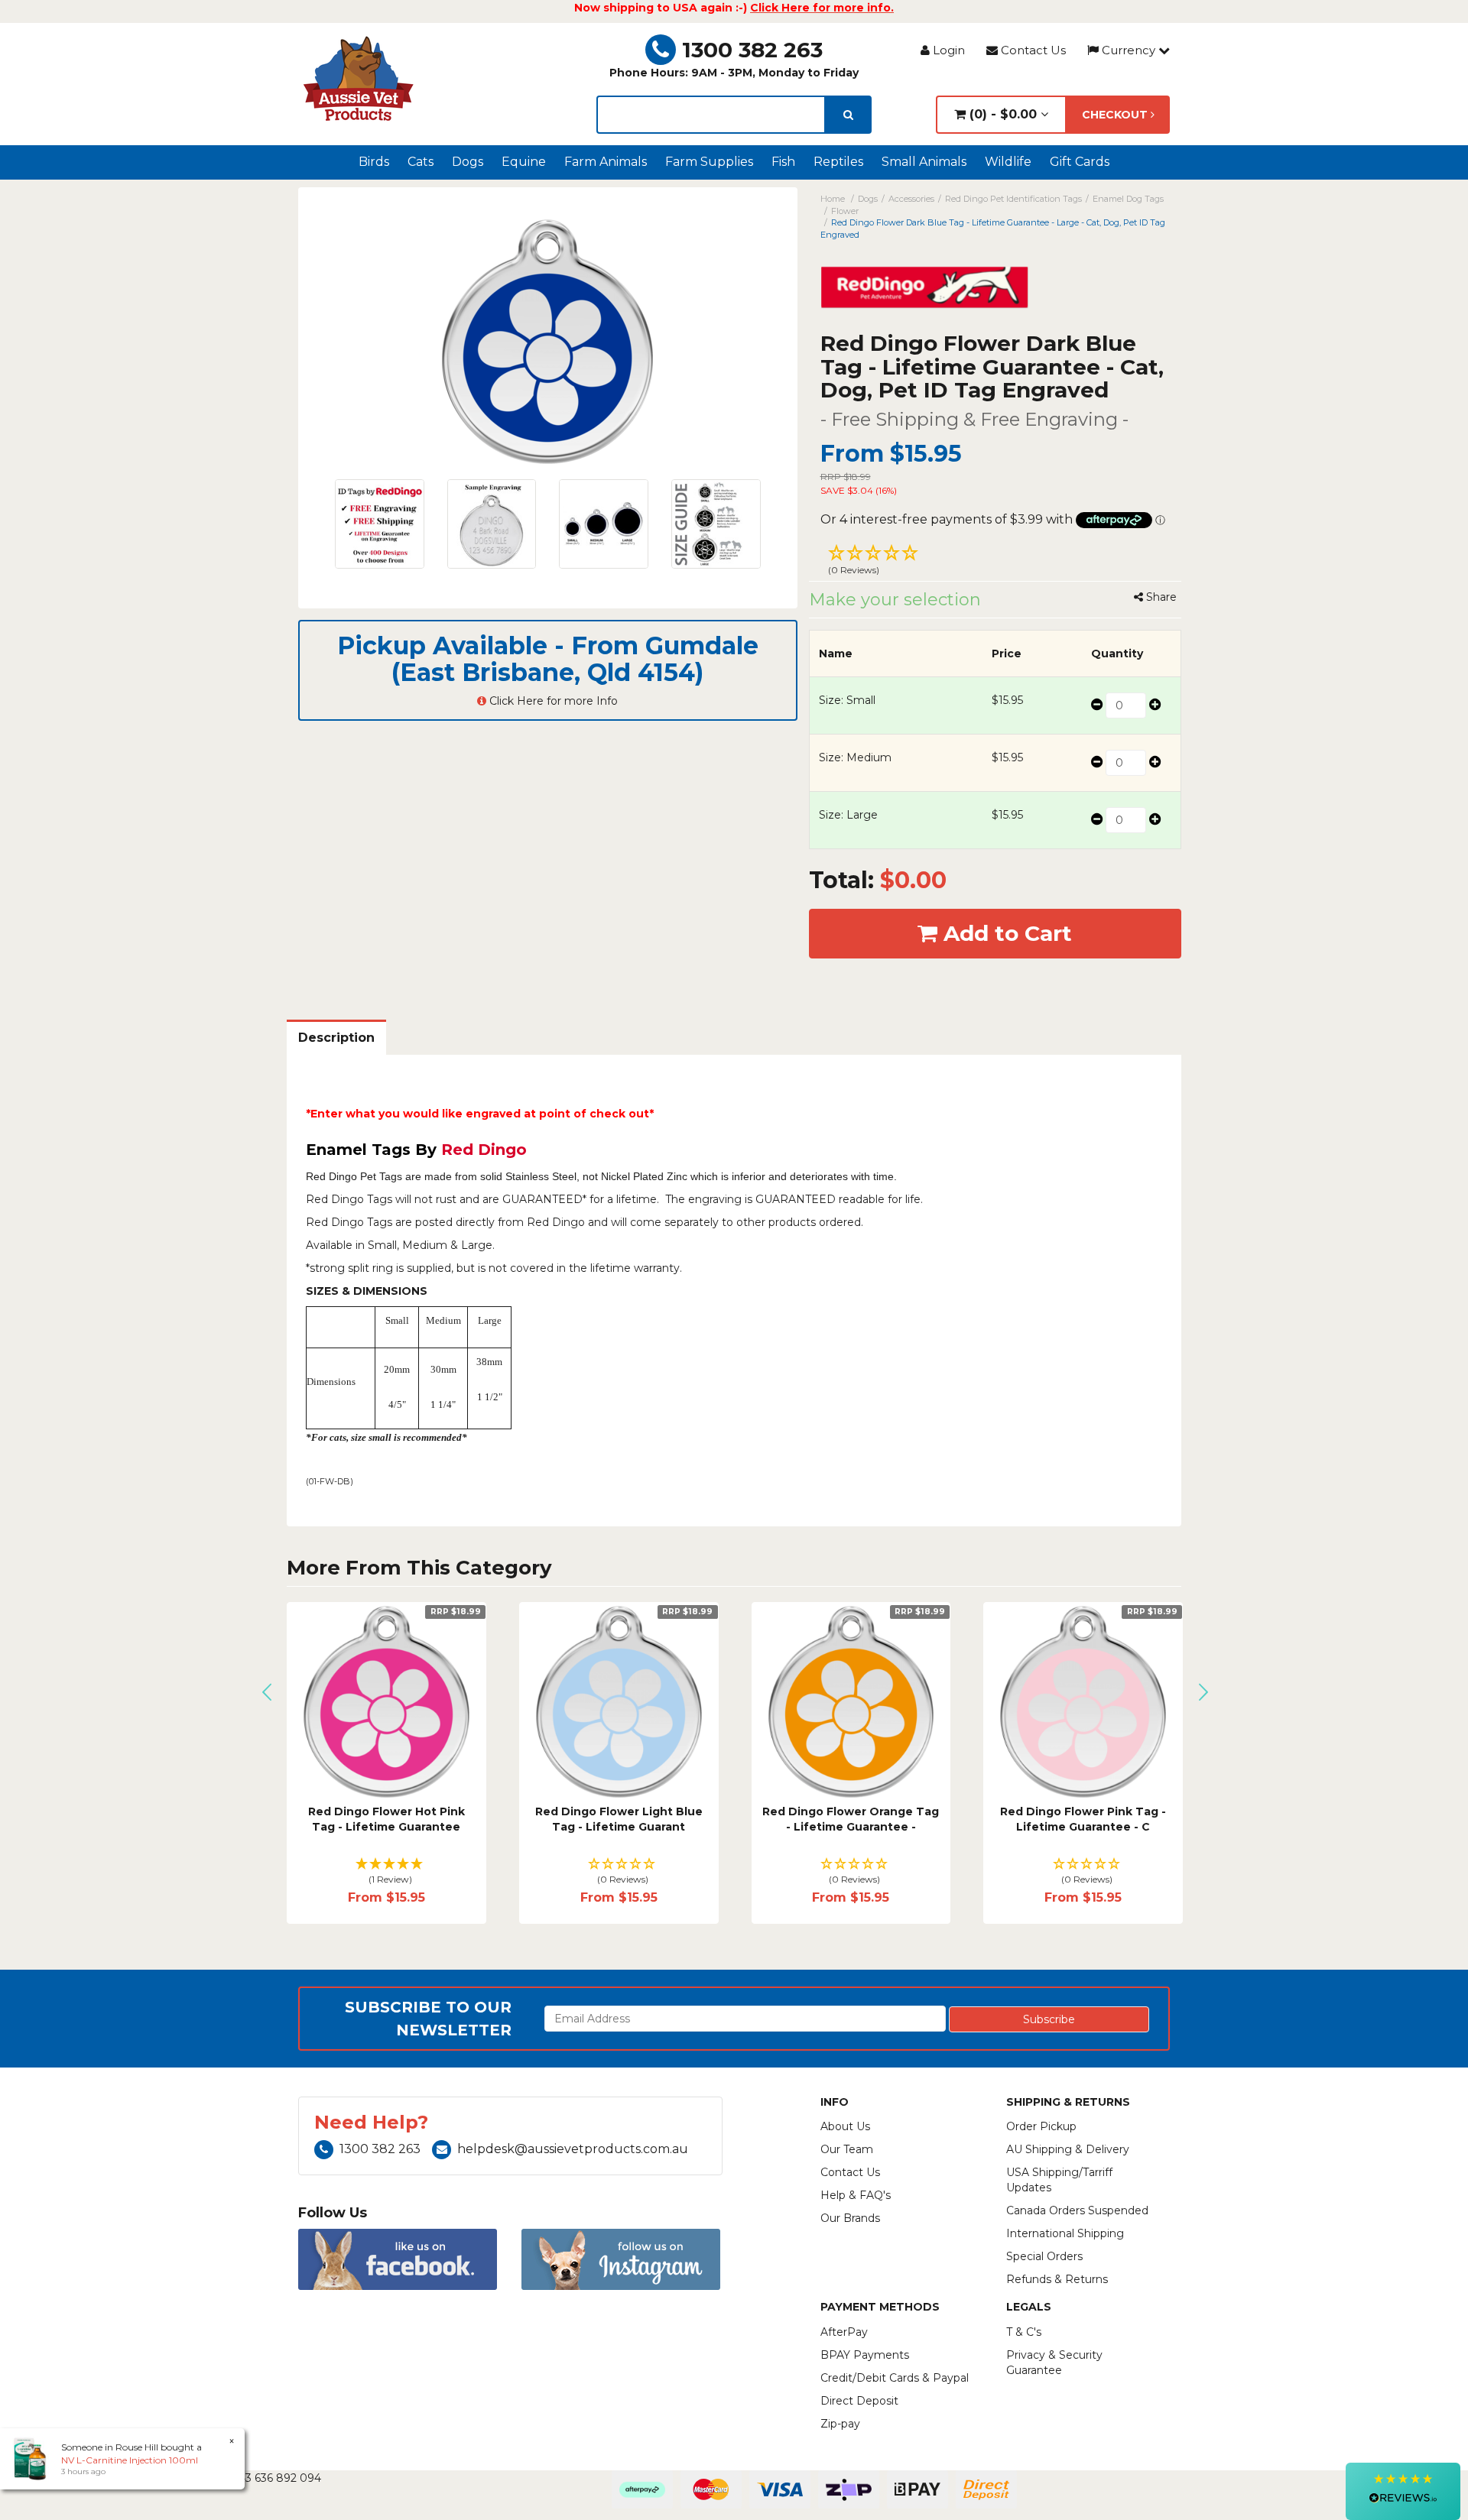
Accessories (911, 199)
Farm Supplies (709, 162)
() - (1001, 114)
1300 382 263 (752, 50)
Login (947, 50)
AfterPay (844, 2332)
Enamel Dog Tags (1128, 199)
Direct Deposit (859, 2401)
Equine (524, 162)
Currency (1129, 50)
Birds (374, 162)
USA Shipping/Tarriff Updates (1059, 2180)
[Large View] (380, 524)
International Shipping (1065, 2233)
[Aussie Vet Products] (359, 79)
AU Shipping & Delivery (1068, 2149)
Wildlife (1008, 162)
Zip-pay (840, 2424)
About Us (845, 2126)
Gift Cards (1080, 162)
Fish (783, 162)
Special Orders (1044, 2256)
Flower (845, 211)
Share (1160, 597)
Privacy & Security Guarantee (1054, 2363)
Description (336, 1038)
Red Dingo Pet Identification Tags (1013, 199)
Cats (421, 162)
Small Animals (924, 162)
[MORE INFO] (386, 1702)
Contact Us (1032, 50)
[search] (848, 115)
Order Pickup (1041, 2126)
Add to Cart (1005, 933)
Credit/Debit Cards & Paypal (895, 2378)
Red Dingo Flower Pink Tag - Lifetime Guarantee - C (1083, 1819)
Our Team (847, 2149)
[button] (995, 562)
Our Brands (850, 2218)
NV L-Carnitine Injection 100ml (130, 2460)
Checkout (1116, 115)
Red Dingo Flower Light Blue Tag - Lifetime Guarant (619, 1819)
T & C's (1024, 2332)
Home (833, 199)
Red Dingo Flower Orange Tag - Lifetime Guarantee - (851, 1819)
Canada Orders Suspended (1077, 2210)
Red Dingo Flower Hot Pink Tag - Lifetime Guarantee (386, 1819)
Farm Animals (606, 162)
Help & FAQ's (856, 2195)
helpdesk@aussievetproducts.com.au (573, 2149)
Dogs (468, 162)
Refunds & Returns (1057, 2279)
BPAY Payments (865, 2355)
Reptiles (838, 162)
